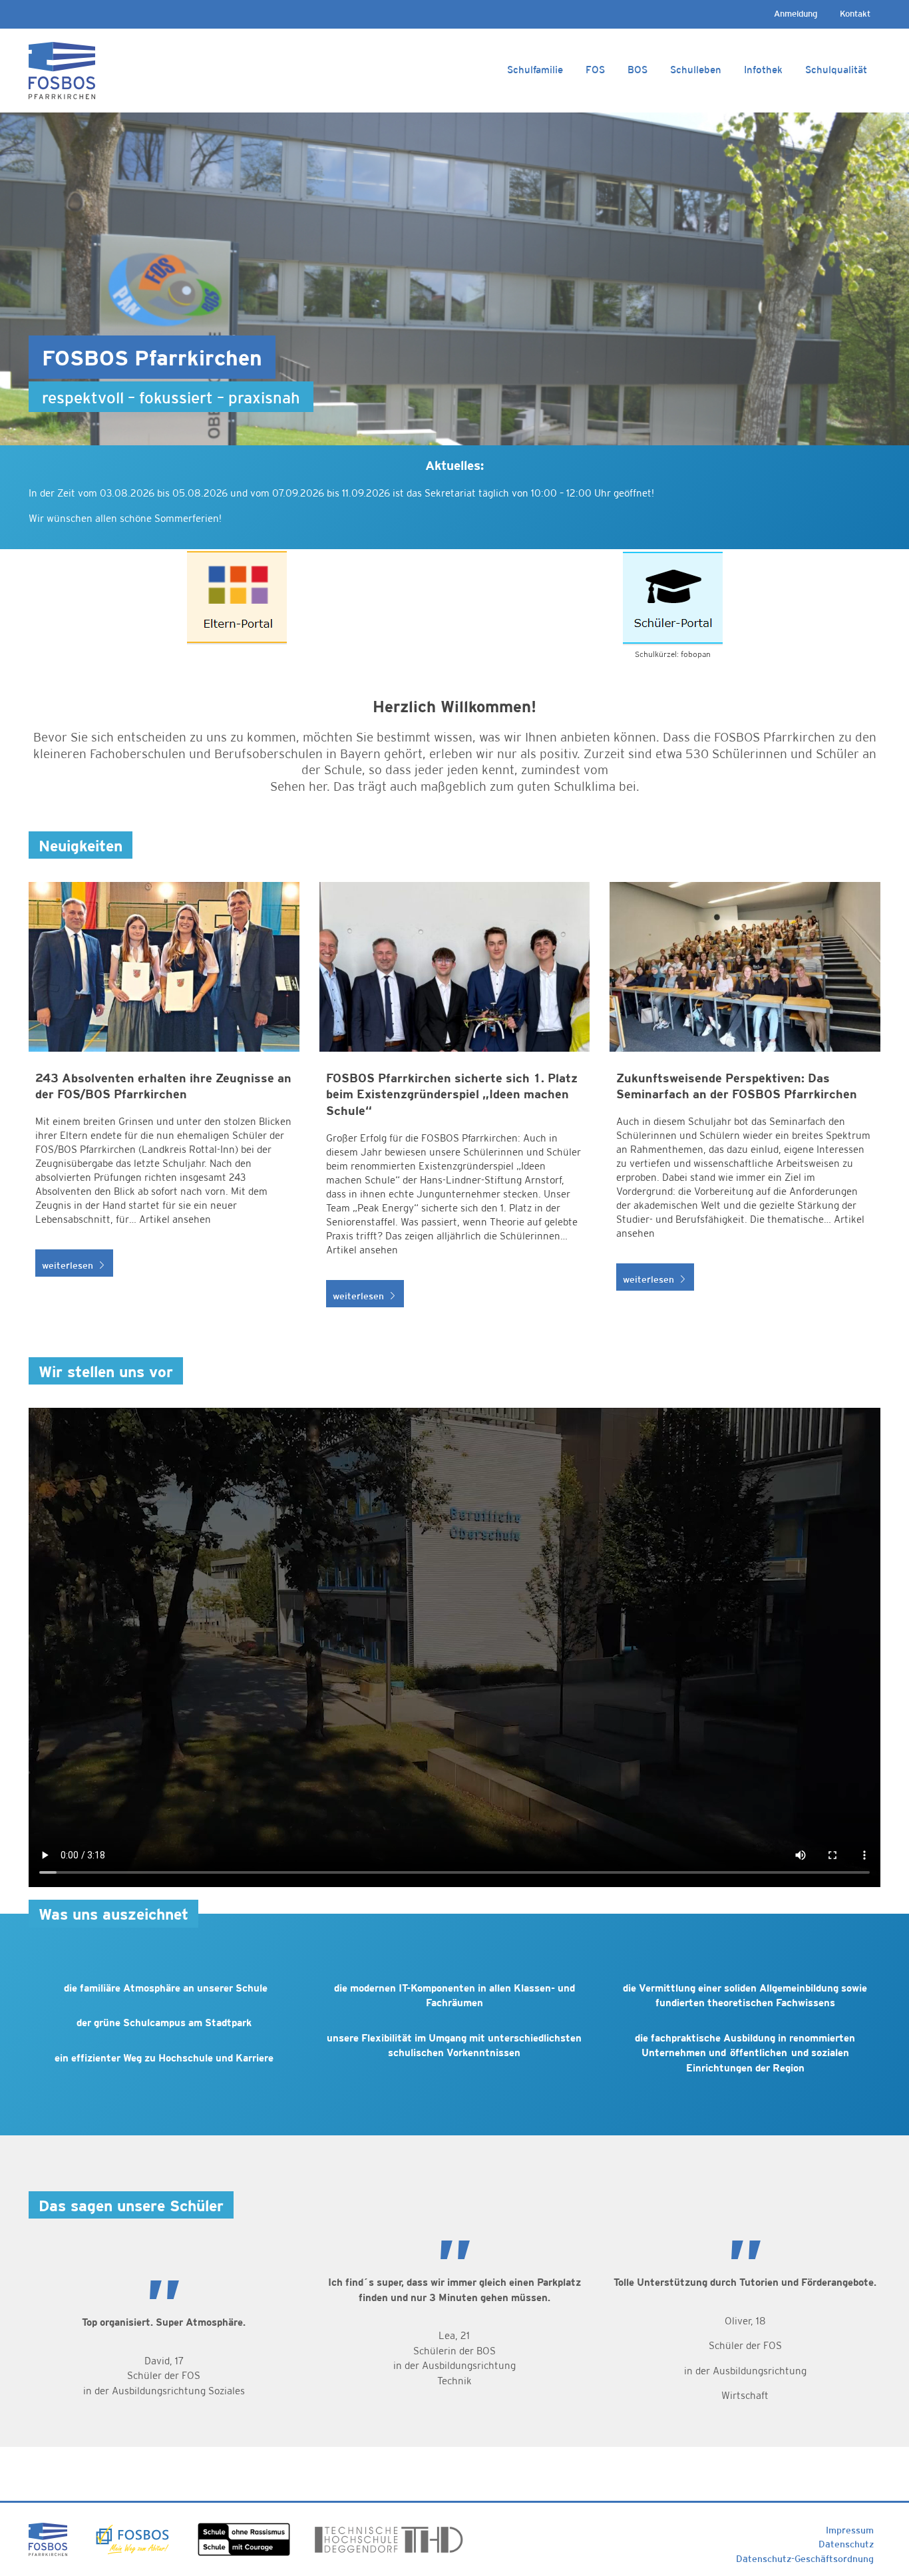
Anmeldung (796, 14)
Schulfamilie (535, 70)
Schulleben (696, 70)
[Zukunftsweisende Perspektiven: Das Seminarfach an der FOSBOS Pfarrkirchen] (745, 1102)
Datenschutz (846, 2544)
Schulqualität (836, 70)
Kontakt (855, 14)
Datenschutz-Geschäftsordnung (805, 2559)
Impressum (850, 2530)
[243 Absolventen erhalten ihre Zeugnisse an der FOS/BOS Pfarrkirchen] (164, 1102)
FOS (595, 70)
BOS (637, 70)
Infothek (763, 70)
